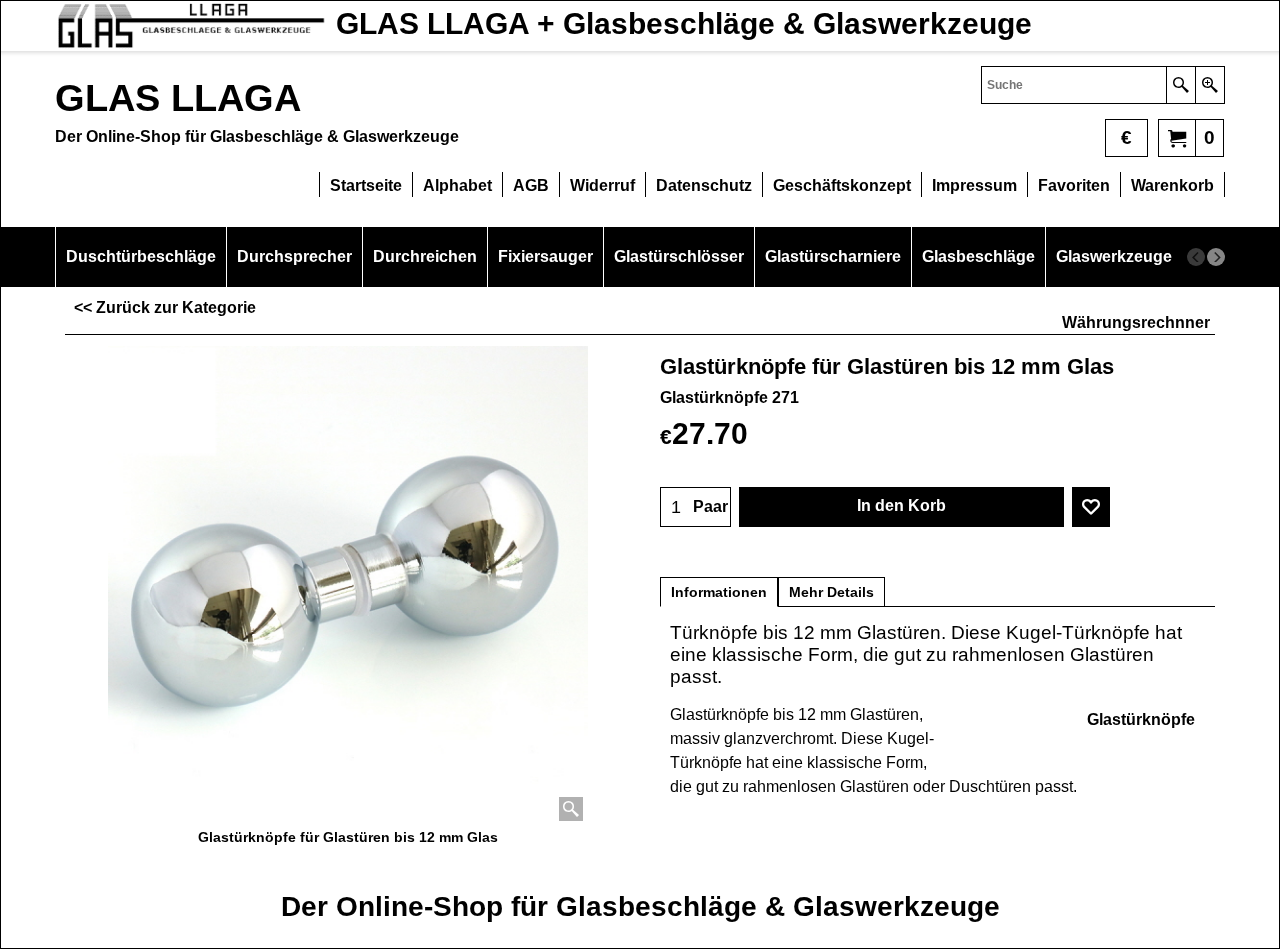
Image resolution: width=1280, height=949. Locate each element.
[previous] (1196, 257)
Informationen (719, 592)
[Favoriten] (1091, 507)
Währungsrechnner (1136, 322)
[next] (1216, 257)
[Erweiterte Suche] (1209, 85)
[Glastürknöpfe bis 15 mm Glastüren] (348, 586)
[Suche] (1180, 85)
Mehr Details (831, 592)
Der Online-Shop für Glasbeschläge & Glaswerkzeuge (640, 906)
